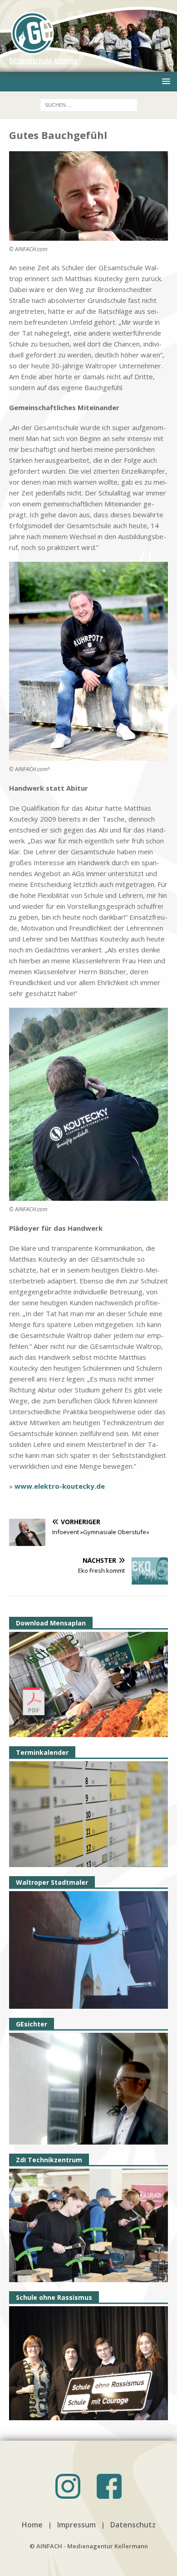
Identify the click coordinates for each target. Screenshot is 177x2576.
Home (32, 2525)
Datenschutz (133, 2525)
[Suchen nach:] (89, 104)
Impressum (76, 2525)
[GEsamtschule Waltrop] (88, 66)
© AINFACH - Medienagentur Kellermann (89, 2546)
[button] (165, 81)
